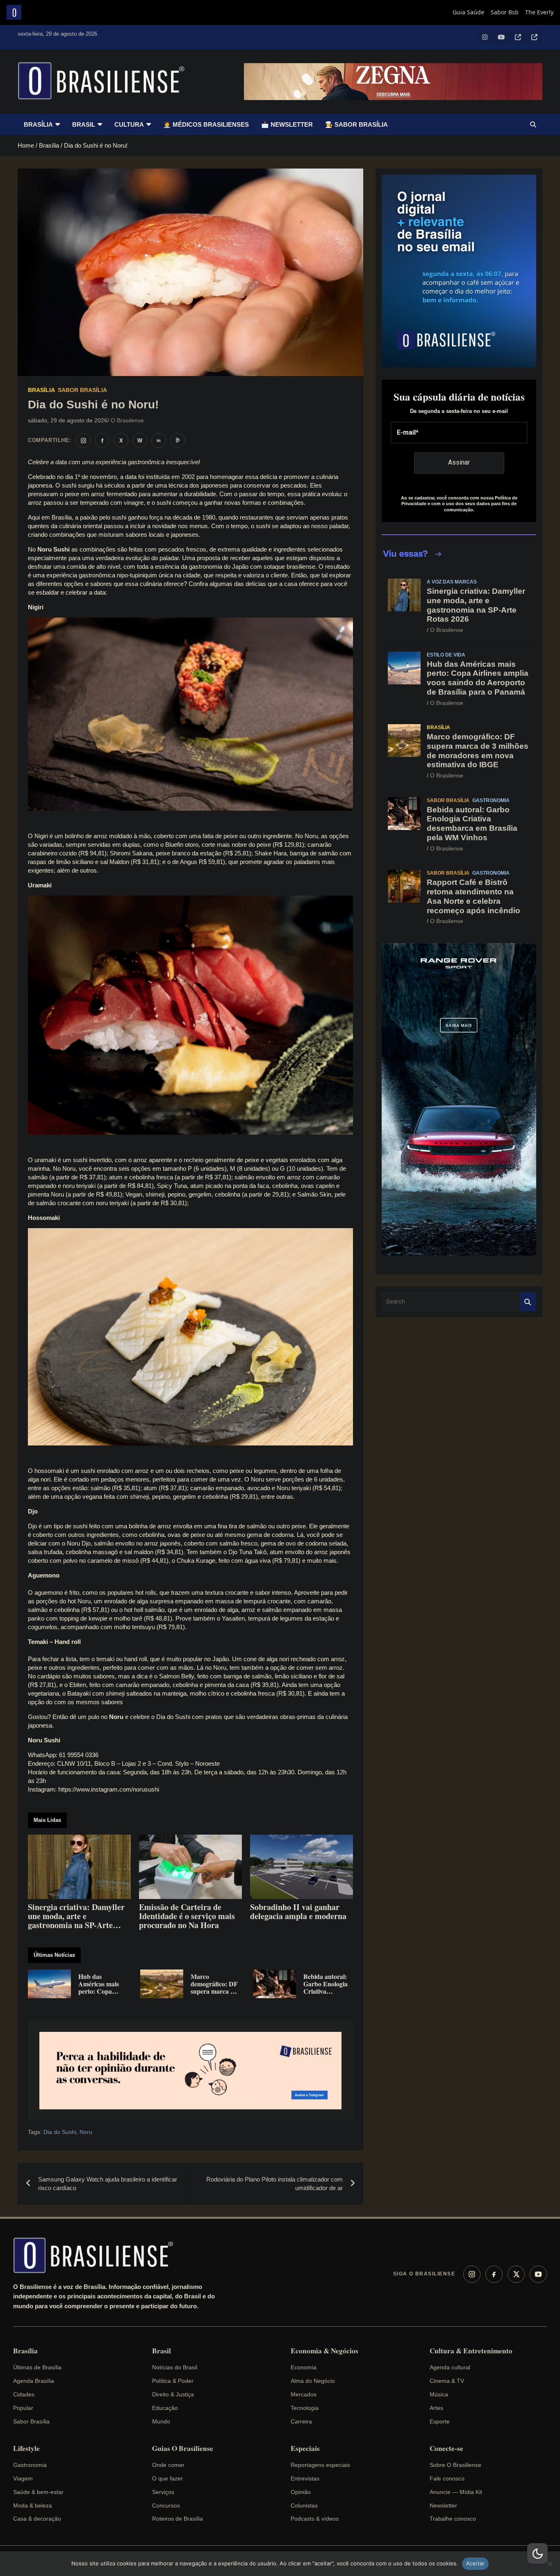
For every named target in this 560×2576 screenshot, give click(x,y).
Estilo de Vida (446, 655)
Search (528, 1302)
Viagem (23, 2478)
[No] (550, 2564)
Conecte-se (446, 2448)
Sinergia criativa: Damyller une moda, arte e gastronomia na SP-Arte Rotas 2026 (476, 605)
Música (439, 2394)
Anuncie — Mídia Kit (456, 2492)
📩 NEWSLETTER (287, 124)
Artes (436, 2408)
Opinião (301, 2492)
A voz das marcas (452, 582)
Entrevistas (305, 2478)
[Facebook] (494, 2274)
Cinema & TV (447, 2381)
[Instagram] (472, 2274)
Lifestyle (26, 2448)
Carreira (301, 2421)
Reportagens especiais (320, 2465)
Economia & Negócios (324, 2351)
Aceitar (476, 2563)
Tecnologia (305, 2408)
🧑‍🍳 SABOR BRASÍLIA (356, 124)
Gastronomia (491, 800)
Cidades (24, 2394)
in (159, 440)
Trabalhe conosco (453, 2519)
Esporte (440, 2421)
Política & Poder (173, 2381)
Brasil (84, 124)
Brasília (38, 124)
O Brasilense (127, 420)
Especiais (305, 2448)
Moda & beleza (33, 2505)
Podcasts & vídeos (315, 2519)
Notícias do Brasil (175, 2367)
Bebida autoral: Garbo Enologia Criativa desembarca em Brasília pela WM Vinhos (472, 824)
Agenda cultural (450, 2367)
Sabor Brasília (82, 390)
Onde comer (168, 2465)
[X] (516, 2274)
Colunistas (304, 2505)
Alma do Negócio (313, 2381)
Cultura (129, 124)
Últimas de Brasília (37, 2367)
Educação (165, 2408)
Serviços (163, 2492)
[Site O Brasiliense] (178, 440)
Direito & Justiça (173, 2394)
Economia (304, 2367)
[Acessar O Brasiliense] (190, 2071)
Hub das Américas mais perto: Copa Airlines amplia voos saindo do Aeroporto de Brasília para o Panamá (478, 678)
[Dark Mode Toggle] (537, 2553)
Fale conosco (447, 2478)
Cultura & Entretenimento (471, 2351)
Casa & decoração (37, 2519)
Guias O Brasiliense (183, 2448)
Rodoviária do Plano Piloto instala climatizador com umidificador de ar (274, 2184)
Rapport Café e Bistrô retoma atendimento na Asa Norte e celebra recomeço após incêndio (473, 896)
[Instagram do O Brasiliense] (83, 440)
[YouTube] (538, 2274)
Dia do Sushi (60, 2132)
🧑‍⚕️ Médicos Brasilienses (206, 124)
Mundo (161, 2421)
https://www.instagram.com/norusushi (109, 1789)
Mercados (304, 2394)
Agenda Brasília (34, 2381)
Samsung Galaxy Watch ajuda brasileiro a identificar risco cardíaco (108, 2184)
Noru (86, 2132)
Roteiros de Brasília (178, 2519)
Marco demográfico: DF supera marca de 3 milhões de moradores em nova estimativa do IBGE (478, 751)
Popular (23, 2408)
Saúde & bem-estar (38, 2492)
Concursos (166, 2505)
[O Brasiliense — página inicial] (97, 2255)
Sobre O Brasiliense (455, 2465)
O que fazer (167, 2478)
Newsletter (443, 2505)
